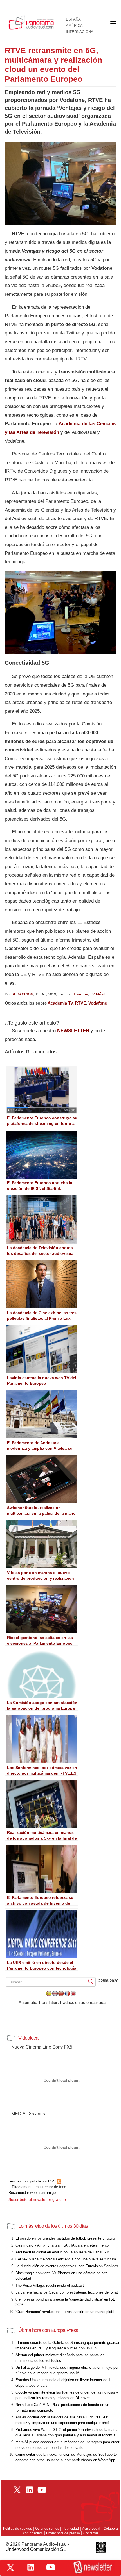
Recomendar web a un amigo (32, 2193)
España (73, 19)
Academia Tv (60, 1003)
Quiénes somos (47, 2529)
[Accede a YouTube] (51, 2567)
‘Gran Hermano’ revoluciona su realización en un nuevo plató (65, 2312)
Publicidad (71, 2529)
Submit (91, 1982)
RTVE (80, 1003)
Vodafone (98, 1003)
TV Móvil (98, 994)
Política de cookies (17, 2529)
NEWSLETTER (73, 1031)
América (74, 26)
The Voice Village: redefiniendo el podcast (50, 2285)
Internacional (81, 32)
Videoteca (28, 2038)
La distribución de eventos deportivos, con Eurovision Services (67, 2266)
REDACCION (22, 994)
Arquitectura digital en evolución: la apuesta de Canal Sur (62, 2252)
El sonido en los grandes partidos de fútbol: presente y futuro (65, 2238)
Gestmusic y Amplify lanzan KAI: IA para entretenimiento (62, 2245)
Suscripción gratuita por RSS (33, 2181)
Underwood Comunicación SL (36, 2549)
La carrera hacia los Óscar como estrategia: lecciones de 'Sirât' (67, 2292)
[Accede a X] (10, 2568)
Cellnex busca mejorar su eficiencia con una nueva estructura (66, 2259)
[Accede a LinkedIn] (31, 2567)
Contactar (91, 2533)
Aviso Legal (91, 2529)
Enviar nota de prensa (63, 2533)
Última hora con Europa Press (48, 2330)
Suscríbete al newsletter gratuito (37, 2199)
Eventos (81, 994)
